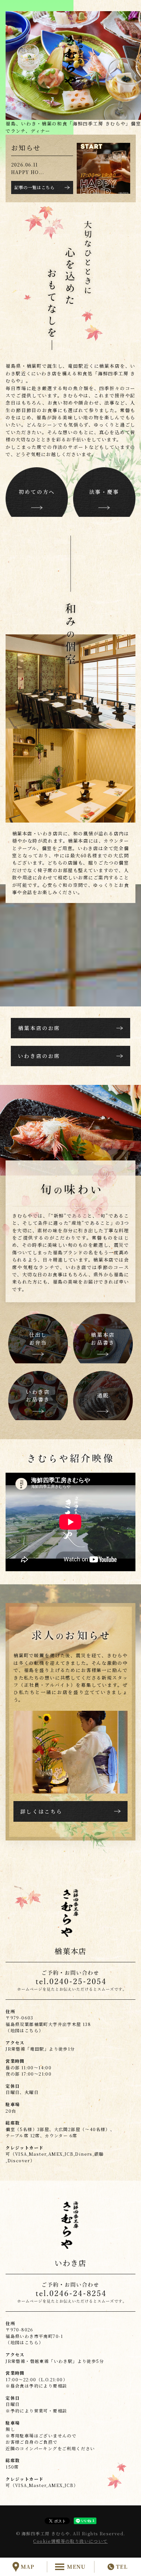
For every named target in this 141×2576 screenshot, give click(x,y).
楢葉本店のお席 (39, 1028)
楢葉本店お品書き (103, 1338)
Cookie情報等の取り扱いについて (70, 2541)
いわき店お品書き (38, 1396)
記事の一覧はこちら (35, 187)
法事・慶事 (104, 492)
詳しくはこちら (41, 1811)
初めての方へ (37, 492)
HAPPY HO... (28, 172)
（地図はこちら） (24, 2030)
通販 (103, 1395)
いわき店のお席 (39, 1056)
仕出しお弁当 (38, 1338)
